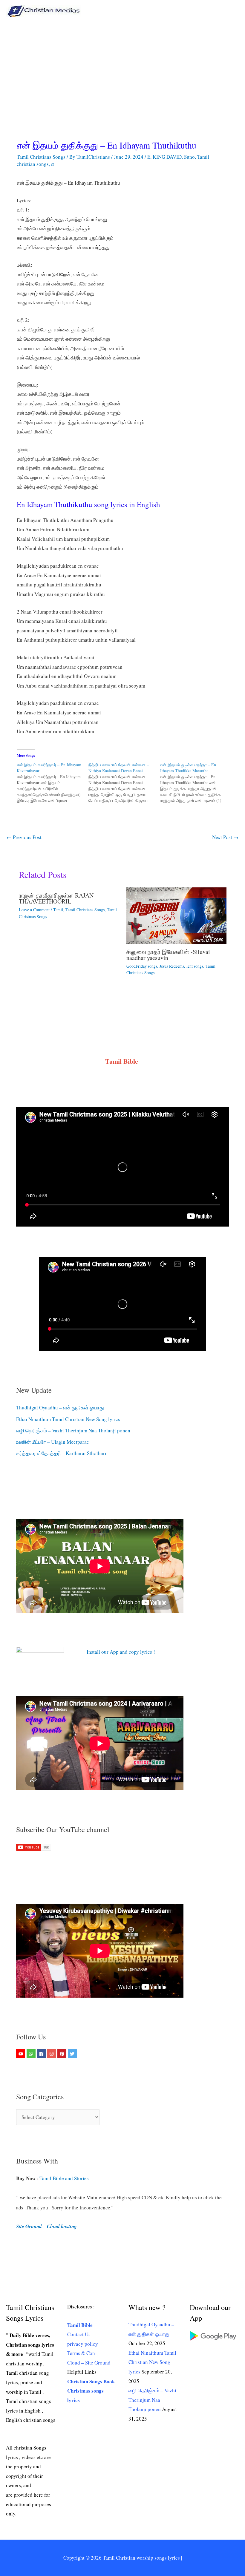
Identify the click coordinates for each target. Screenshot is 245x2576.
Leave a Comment (34, 910)
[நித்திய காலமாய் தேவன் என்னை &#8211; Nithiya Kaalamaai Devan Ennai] (124, 783)
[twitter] (73, 2054)
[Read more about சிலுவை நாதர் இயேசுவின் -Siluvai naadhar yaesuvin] (176, 915)
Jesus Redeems (172, 966)
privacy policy (83, 2344)
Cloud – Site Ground (89, 2363)
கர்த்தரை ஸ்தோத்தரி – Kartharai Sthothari (61, 1453)
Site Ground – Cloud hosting (46, 2226)
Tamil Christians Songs (41, 157)
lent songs (195, 966)
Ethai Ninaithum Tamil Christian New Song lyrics (68, 1419)
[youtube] (21, 2054)
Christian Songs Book (91, 2381)
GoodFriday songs (142, 966)
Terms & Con (81, 2353)
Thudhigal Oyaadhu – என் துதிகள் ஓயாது (60, 1407)
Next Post (225, 837)
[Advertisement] (122, 67)
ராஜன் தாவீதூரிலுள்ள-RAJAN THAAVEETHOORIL (56, 898)
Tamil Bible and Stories (65, 2178)
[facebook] (42, 2054)
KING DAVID (167, 157)
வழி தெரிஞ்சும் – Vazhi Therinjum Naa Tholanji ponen (73, 1430)
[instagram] (52, 2054)
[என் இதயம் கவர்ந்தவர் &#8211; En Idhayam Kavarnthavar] (53, 783)
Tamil (58, 910)
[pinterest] (63, 2054)
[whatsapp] (32, 2054)
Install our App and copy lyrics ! (113, 1652)
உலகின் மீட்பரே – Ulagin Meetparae (53, 1442)
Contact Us (79, 2334)
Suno (189, 157)
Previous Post (24, 837)
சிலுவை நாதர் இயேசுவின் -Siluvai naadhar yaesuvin (168, 955)
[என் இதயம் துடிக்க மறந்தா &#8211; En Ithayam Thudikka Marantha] (196, 783)
